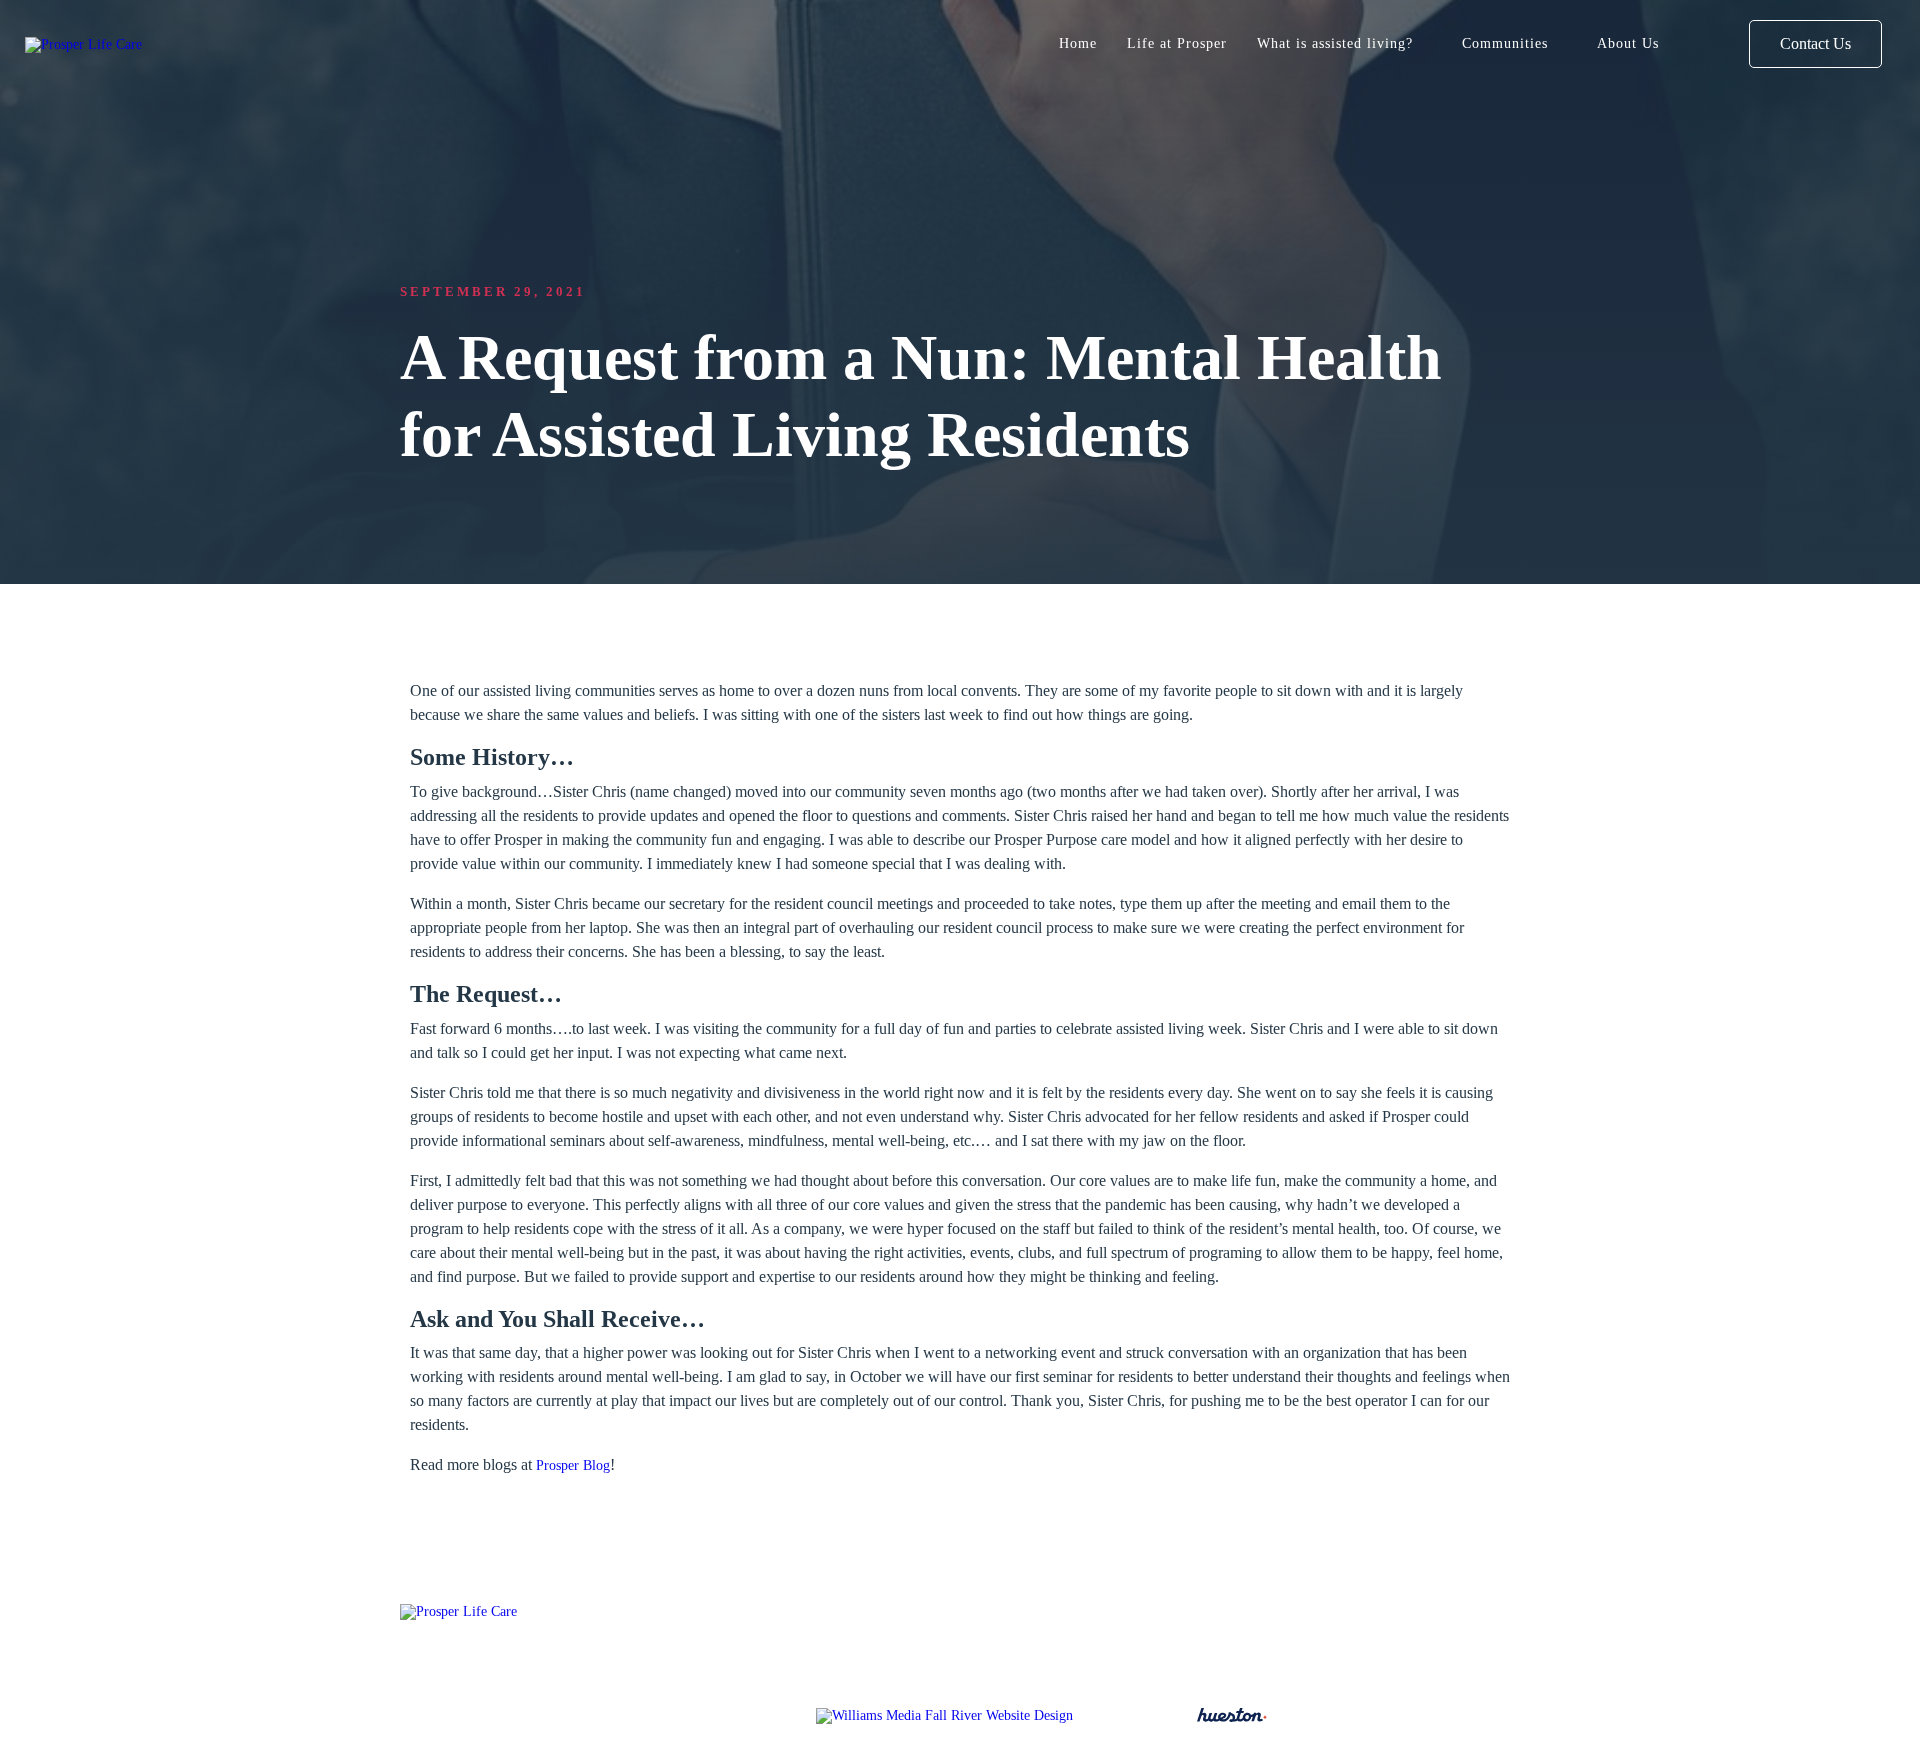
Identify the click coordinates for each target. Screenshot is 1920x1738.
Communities (1505, 43)
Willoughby (1234, 1662)
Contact (1139, 1662)
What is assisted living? (1335, 43)
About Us (1628, 43)
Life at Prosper (1177, 43)
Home (1078, 43)
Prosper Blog (573, 1465)
